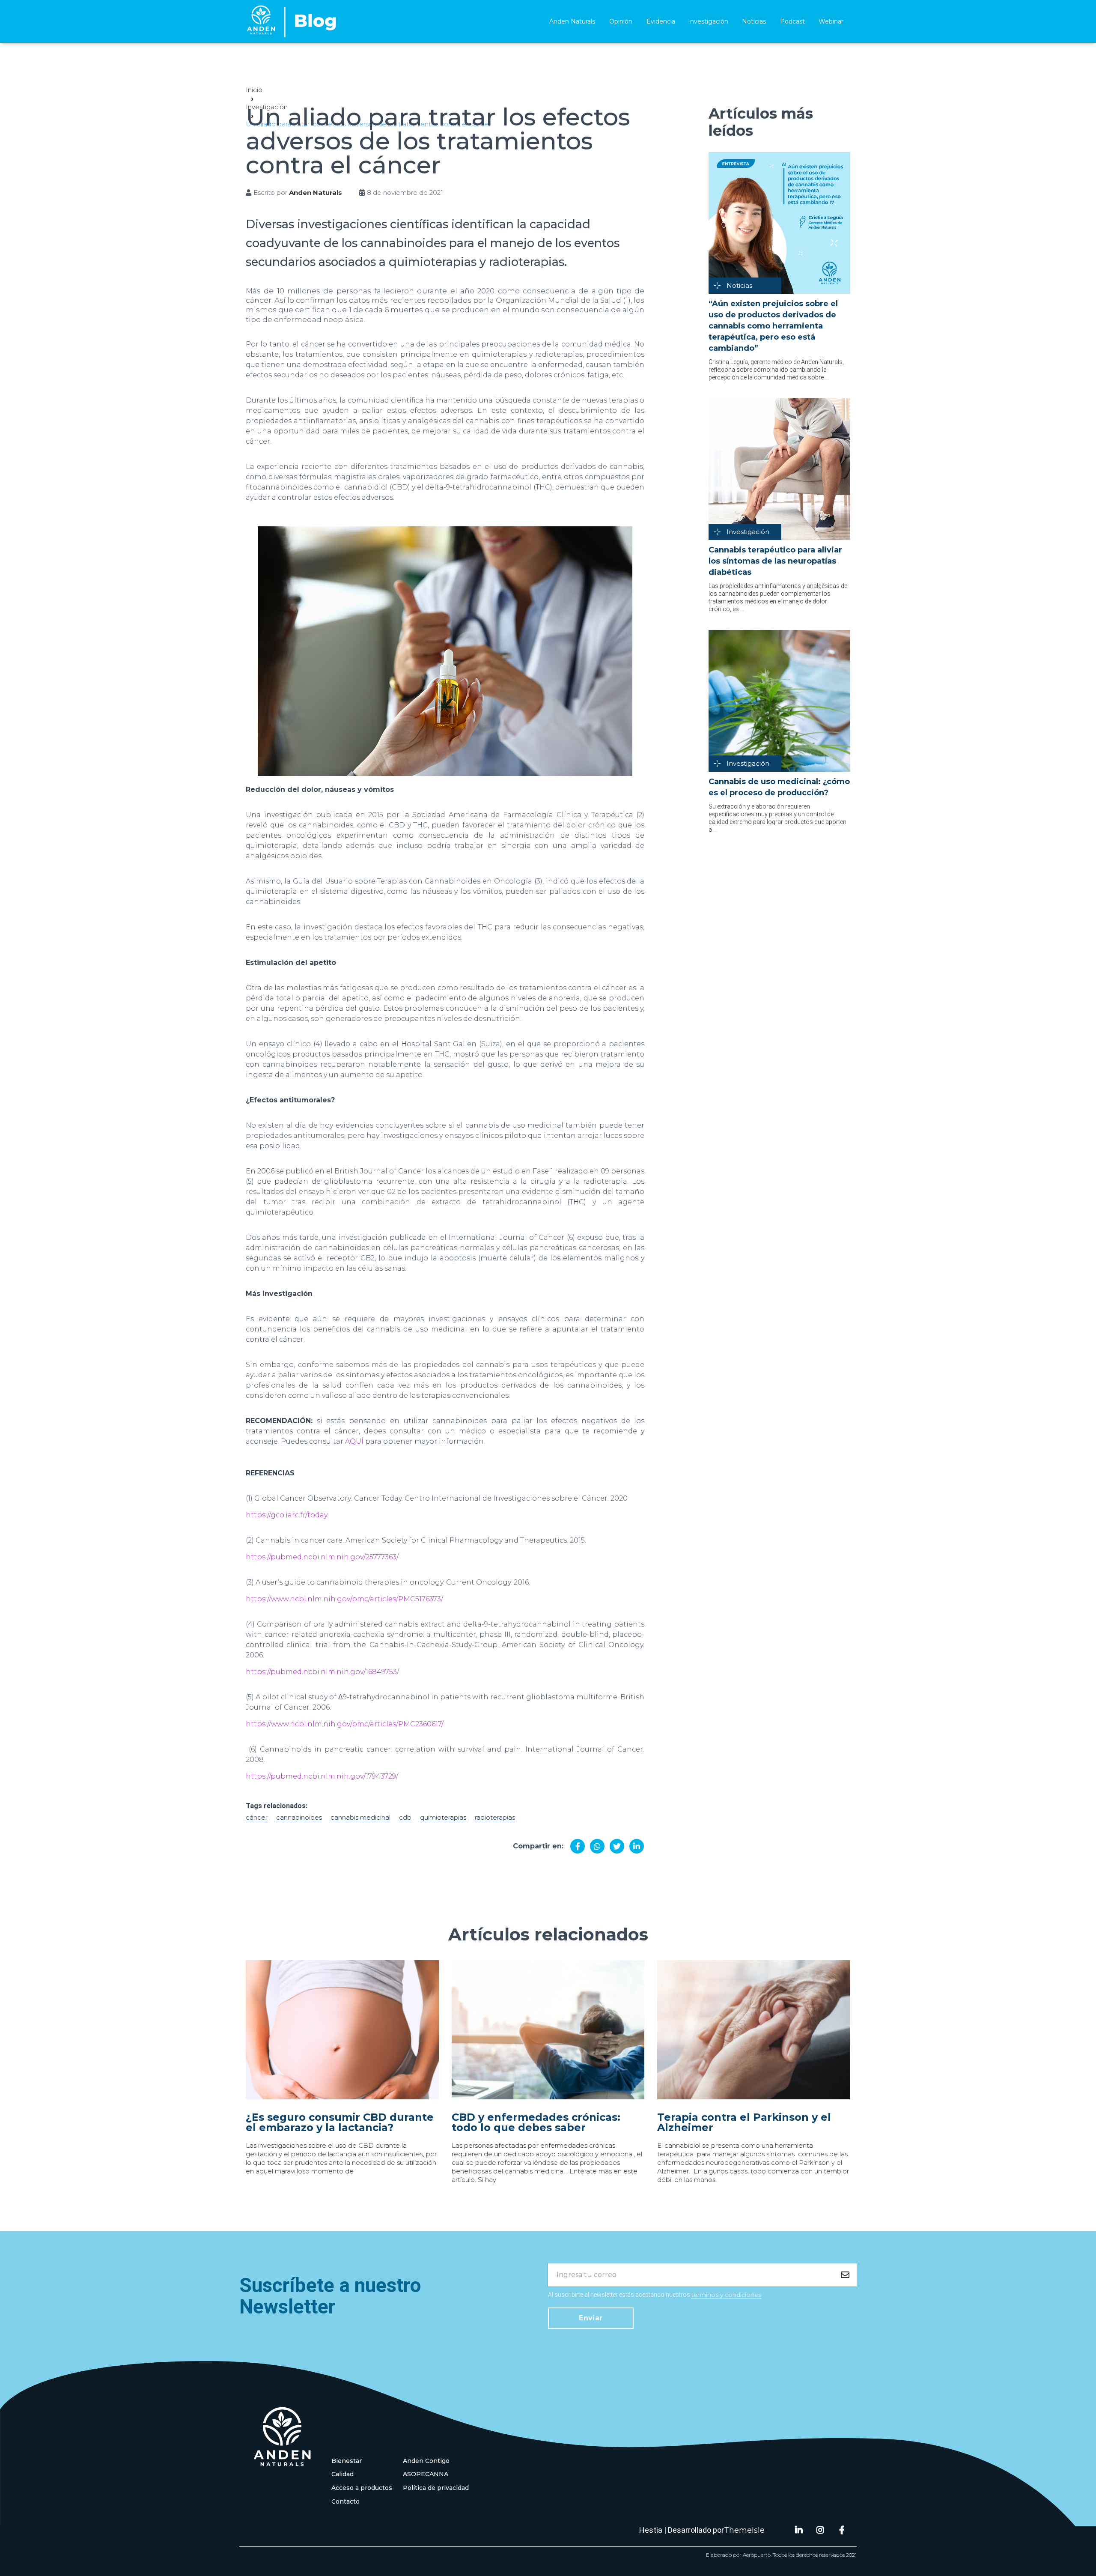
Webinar (831, 21)
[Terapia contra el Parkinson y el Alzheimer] (754, 2030)
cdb (405, 1817)
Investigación (708, 21)
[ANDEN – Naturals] (292, 21)
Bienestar (347, 2461)
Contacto (345, 2501)
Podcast (792, 21)
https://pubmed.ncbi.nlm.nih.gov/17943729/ (322, 1776)
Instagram (820, 2530)
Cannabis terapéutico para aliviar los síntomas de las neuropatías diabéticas (775, 561)
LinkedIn (799, 2530)
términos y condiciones (726, 2295)
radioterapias (495, 1817)
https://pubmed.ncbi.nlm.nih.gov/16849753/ (322, 1672)
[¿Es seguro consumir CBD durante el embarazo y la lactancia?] (342, 2030)
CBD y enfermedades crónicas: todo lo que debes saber (536, 2122)
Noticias (754, 21)
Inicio (254, 90)
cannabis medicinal (360, 1817)
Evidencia (661, 21)
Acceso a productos (362, 2488)
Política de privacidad (436, 2488)
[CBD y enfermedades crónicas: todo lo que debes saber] (548, 2030)
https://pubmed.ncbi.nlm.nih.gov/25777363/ (322, 1557)
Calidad (342, 2474)
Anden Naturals (572, 21)
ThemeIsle (744, 2530)
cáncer (257, 1817)
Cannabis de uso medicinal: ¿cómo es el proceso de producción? (779, 787)
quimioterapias (443, 1817)
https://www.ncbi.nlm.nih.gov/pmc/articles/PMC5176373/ (344, 1599)
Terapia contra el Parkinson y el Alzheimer (744, 2122)
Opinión (621, 21)
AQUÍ (354, 1441)
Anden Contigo (426, 2461)
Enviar (591, 2318)
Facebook (842, 2530)
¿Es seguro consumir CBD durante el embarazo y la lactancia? (340, 2122)
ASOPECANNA (426, 2474)
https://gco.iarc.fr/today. (287, 1515)
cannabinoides (299, 1817)
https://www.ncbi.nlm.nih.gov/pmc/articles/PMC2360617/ (345, 1724)
